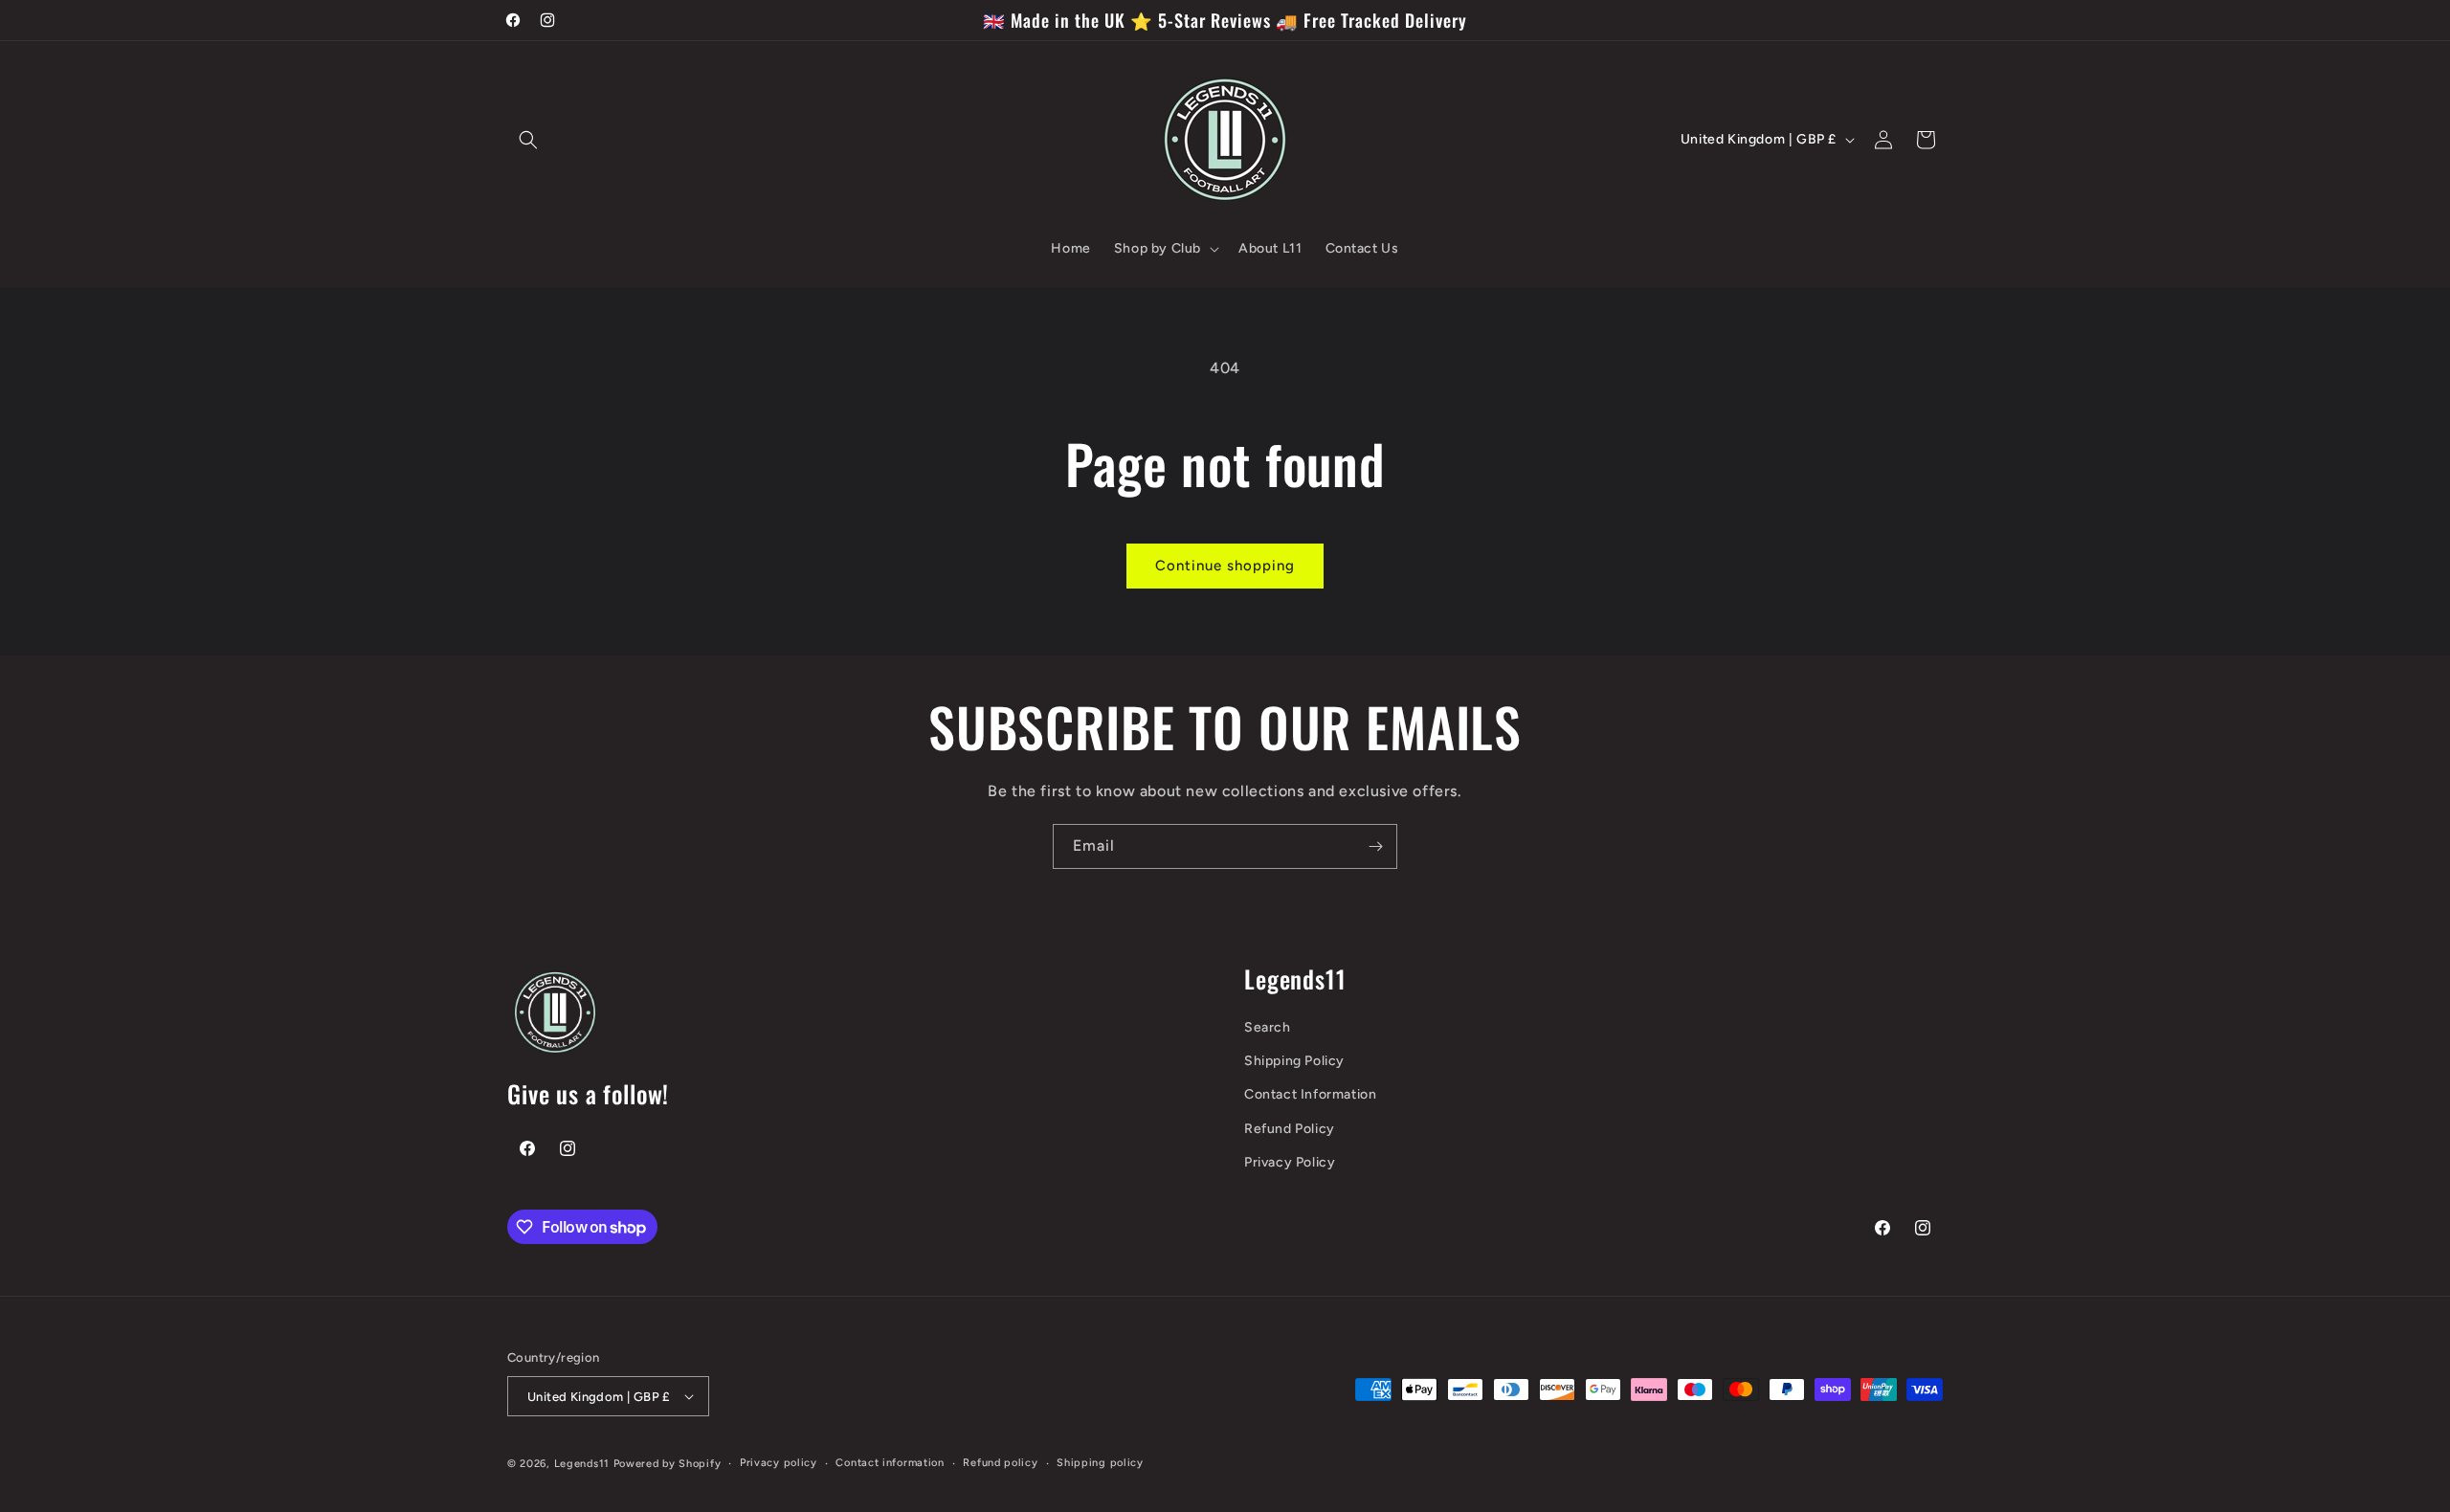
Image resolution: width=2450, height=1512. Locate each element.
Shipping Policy (1294, 1061)
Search (1268, 1027)
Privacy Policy (1290, 1162)
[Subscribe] (1375, 846)
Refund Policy (1290, 1129)
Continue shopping (1225, 566)
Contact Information (1310, 1094)
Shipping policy (1100, 1463)
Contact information (890, 1463)
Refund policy (1000, 1463)
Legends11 (582, 1464)
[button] (528, 140)
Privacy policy (779, 1463)
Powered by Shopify (668, 1464)
